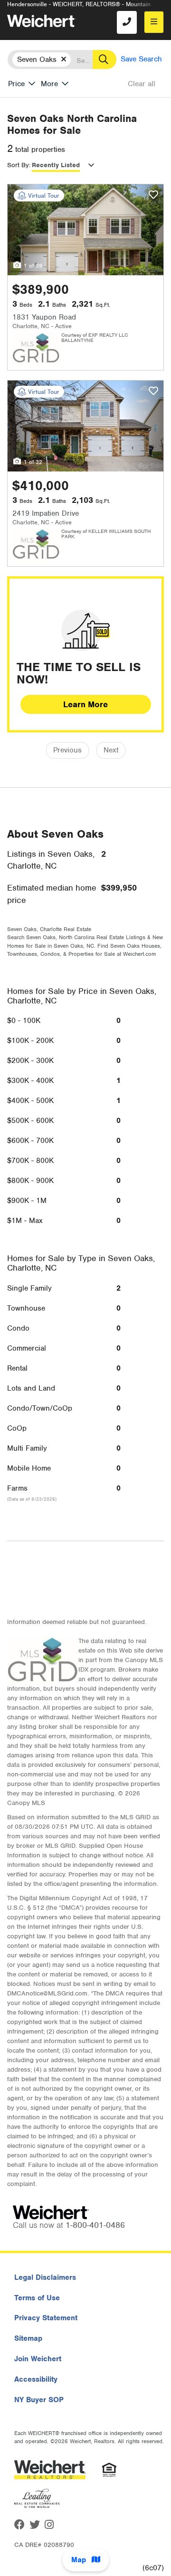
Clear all (142, 84)
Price (16, 84)
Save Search (141, 59)
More (49, 84)
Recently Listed (56, 165)
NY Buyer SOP (39, 2400)
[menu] (154, 22)
